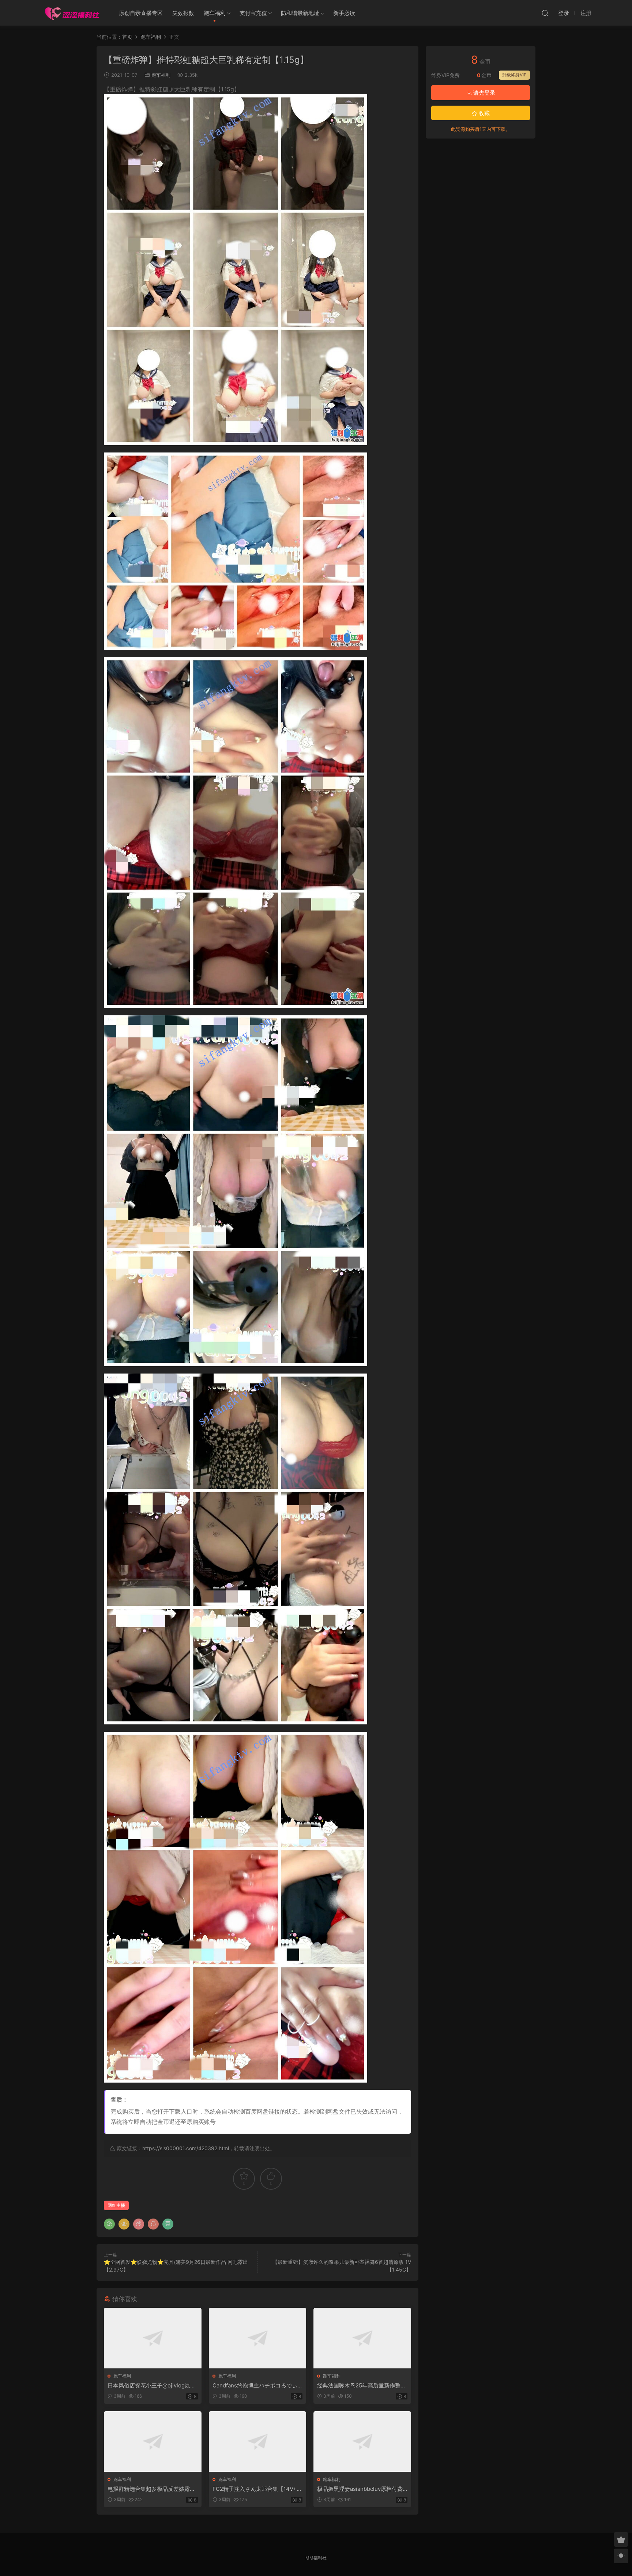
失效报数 (183, 13)
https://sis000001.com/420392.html (186, 2148)
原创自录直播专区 (141, 13)
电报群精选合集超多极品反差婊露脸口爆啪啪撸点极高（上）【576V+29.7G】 (151, 2489)
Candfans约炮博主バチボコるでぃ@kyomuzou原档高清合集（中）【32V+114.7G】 (257, 2386)
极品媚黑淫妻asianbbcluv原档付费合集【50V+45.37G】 (360, 2489)
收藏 (484, 113)
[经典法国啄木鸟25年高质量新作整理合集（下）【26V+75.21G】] (362, 2338)
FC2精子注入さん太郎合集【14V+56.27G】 (256, 2489)
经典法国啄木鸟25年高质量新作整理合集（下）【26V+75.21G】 (362, 2386)
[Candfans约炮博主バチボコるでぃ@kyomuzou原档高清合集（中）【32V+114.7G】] (258, 2338)
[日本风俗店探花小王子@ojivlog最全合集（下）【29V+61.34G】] (153, 2338)
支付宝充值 (253, 13)
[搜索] (545, 13)
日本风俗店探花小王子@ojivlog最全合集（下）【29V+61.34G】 (152, 2386)
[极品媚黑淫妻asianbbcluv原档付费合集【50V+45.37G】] (362, 2441)
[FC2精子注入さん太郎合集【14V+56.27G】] (258, 2441)
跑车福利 (215, 13)
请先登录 (484, 93)
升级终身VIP (514, 75)
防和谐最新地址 (300, 13)
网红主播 (116, 2205)
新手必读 (344, 13)
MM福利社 (316, 2558)
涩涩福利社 (72, 13)
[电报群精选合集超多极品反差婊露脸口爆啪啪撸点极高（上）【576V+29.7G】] (153, 2441)
